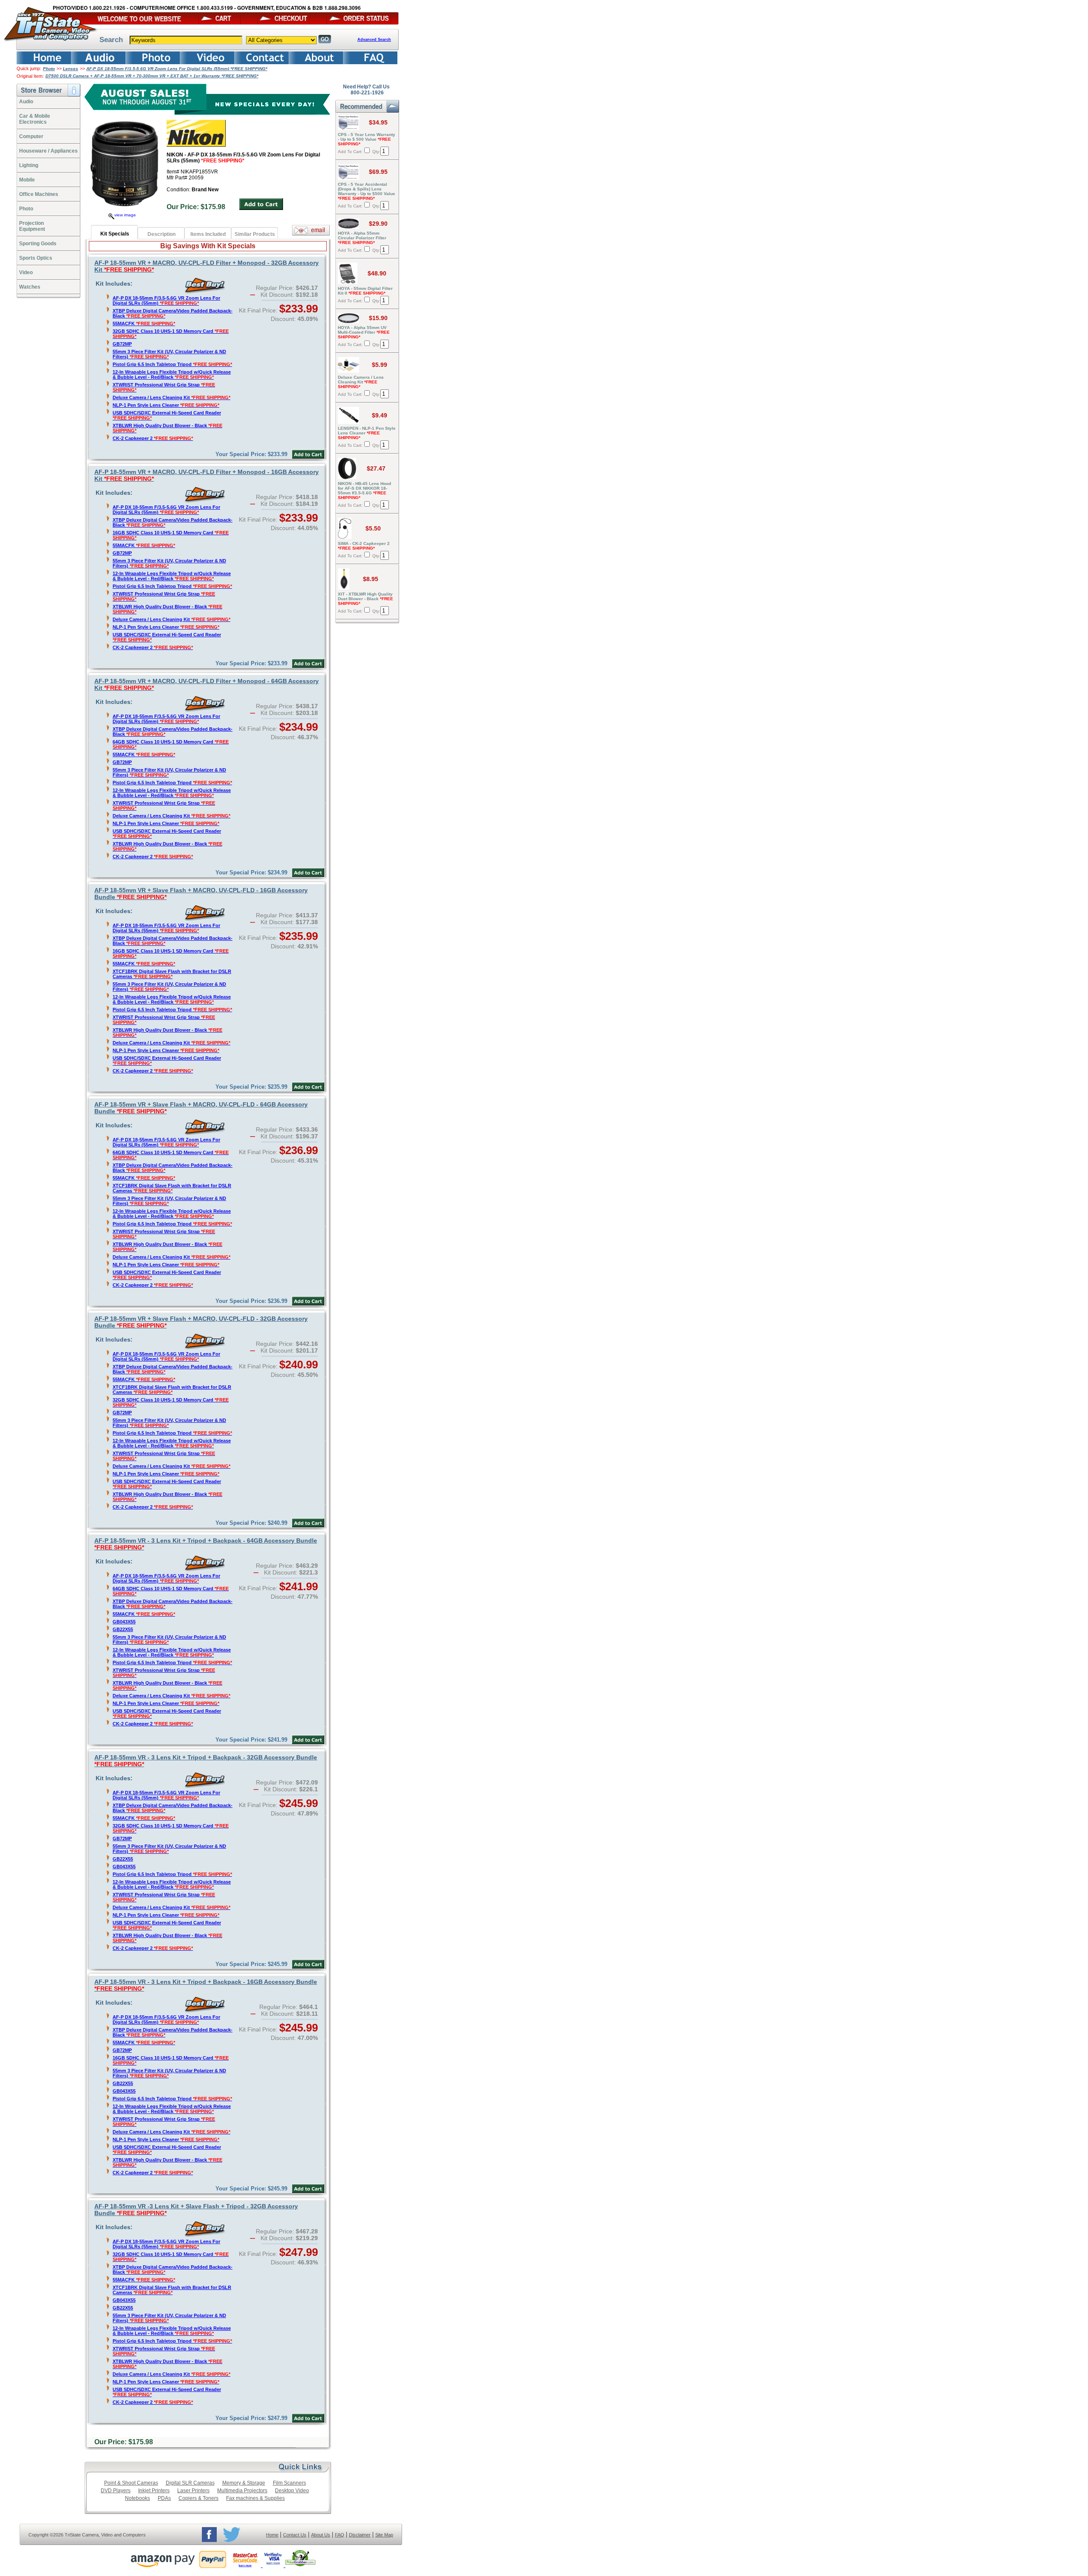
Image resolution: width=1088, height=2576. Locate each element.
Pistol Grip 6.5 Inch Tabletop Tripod (172, 364)
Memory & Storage (244, 2483)
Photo (49, 69)
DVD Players (116, 2491)
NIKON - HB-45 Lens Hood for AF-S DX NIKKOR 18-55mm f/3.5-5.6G (364, 491)
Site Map (384, 2535)
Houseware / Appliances (48, 151)
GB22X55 (123, 1629)
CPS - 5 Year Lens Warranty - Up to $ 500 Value (367, 139)
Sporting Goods (38, 244)
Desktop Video (292, 2491)
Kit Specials (115, 234)
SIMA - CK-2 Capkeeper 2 (364, 546)
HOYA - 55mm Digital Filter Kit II (365, 291)
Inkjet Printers (154, 2491)
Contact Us (295, 2535)
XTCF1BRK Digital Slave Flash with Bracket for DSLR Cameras (172, 974)
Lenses (71, 69)
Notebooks (137, 2498)
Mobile (27, 180)
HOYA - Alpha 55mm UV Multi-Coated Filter (364, 332)
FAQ (340, 2535)
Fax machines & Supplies (255, 2498)
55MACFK (144, 323)
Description (161, 234)
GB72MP (122, 344)
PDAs (164, 2498)
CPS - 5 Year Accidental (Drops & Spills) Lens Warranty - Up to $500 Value (367, 191)
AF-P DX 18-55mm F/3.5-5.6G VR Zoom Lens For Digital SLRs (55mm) (166, 301)
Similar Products (255, 234)
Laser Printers (193, 2491)
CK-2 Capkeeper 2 (153, 438)
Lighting (29, 165)
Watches (30, 287)
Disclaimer (360, 2535)
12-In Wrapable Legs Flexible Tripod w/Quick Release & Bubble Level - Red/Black (172, 374)
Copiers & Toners (198, 2498)
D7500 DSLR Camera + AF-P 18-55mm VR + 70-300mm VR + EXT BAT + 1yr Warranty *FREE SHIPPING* (152, 76)
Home (272, 2535)
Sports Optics (36, 258)
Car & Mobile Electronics (35, 119)
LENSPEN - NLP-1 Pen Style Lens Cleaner (367, 433)
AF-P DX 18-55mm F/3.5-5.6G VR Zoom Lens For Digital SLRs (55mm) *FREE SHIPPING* (177, 69)
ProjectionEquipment (32, 226)
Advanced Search (374, 40)
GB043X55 (124, 1622)
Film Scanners (289, 2483)
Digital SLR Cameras (190, 2483)
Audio (26, 102)
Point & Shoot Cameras (131, 2483)
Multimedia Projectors (242, 2491)
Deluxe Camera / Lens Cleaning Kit (171, 397)
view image (125, 215)
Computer (31, 136)
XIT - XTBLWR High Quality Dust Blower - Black (365, 599)
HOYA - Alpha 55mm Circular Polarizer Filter (362, 238)
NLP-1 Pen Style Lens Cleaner (166, 405)
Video (26, 272)
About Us (321, 2535)
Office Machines (39, 194)
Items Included (208, 234)
